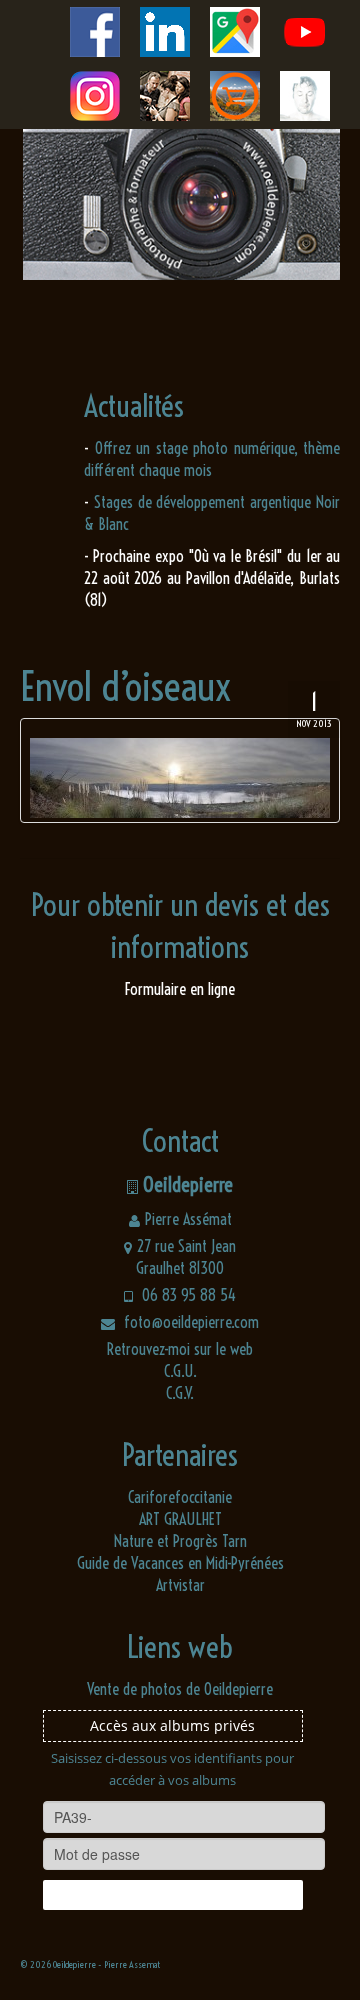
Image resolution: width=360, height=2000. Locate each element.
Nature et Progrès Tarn (180, 1541)
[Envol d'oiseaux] (180, 770)
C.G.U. (180, 1371)
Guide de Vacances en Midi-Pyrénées (180, 1563)
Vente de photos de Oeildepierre (180, 1689)
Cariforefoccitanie (180, 1497)
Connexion (172, 1895)
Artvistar (180, 1585)
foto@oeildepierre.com (189, 1322)
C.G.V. (180, 1393)
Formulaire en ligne (180, 989)
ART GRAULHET (180, 1519)
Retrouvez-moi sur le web (180, 1349)
